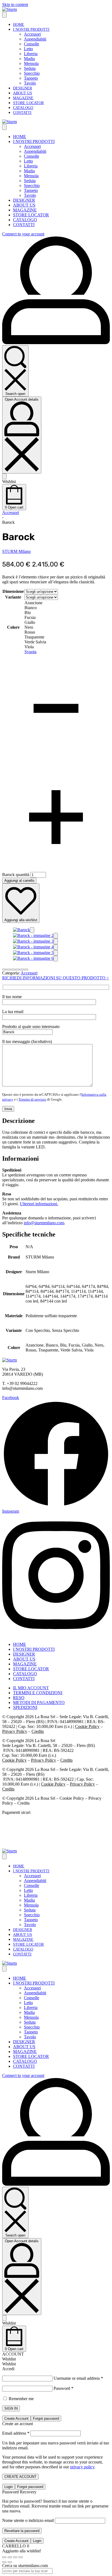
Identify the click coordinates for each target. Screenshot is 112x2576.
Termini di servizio (32, 1099)
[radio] (41, 603)
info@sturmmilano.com (44, 1223)
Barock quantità (16, 875)
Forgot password (46, 2418)
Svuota (30, 652)
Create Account (16, 2418)
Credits (38, 1731)
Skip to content (15, 4)
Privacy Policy (15, 1731)
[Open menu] (4, 15)
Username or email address (78, 2378)
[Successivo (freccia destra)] (10, 2562)
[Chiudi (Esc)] (21, 2557)
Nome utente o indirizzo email (28, 2520)
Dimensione (13, 591)
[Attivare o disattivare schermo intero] (10, 2557)
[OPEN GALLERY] (21, 930)
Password (63, 2388)
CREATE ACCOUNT (20, 2477)
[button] (32, 930)
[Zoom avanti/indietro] (4, 2557)
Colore (13, 627)
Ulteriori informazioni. (39, 1204)
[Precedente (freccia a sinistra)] (4, 2562)
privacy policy (82, 2467)
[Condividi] (15, 2557)
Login (9, 2487)
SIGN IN (11, 2408)
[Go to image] (4, 970)
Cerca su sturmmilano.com (25, 2566)
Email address (16, 2433)
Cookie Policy (87, 1726)
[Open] (4, 476)
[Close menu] (4, 127)
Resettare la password (22, 2531)
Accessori (11, 513)
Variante (13, 597)
